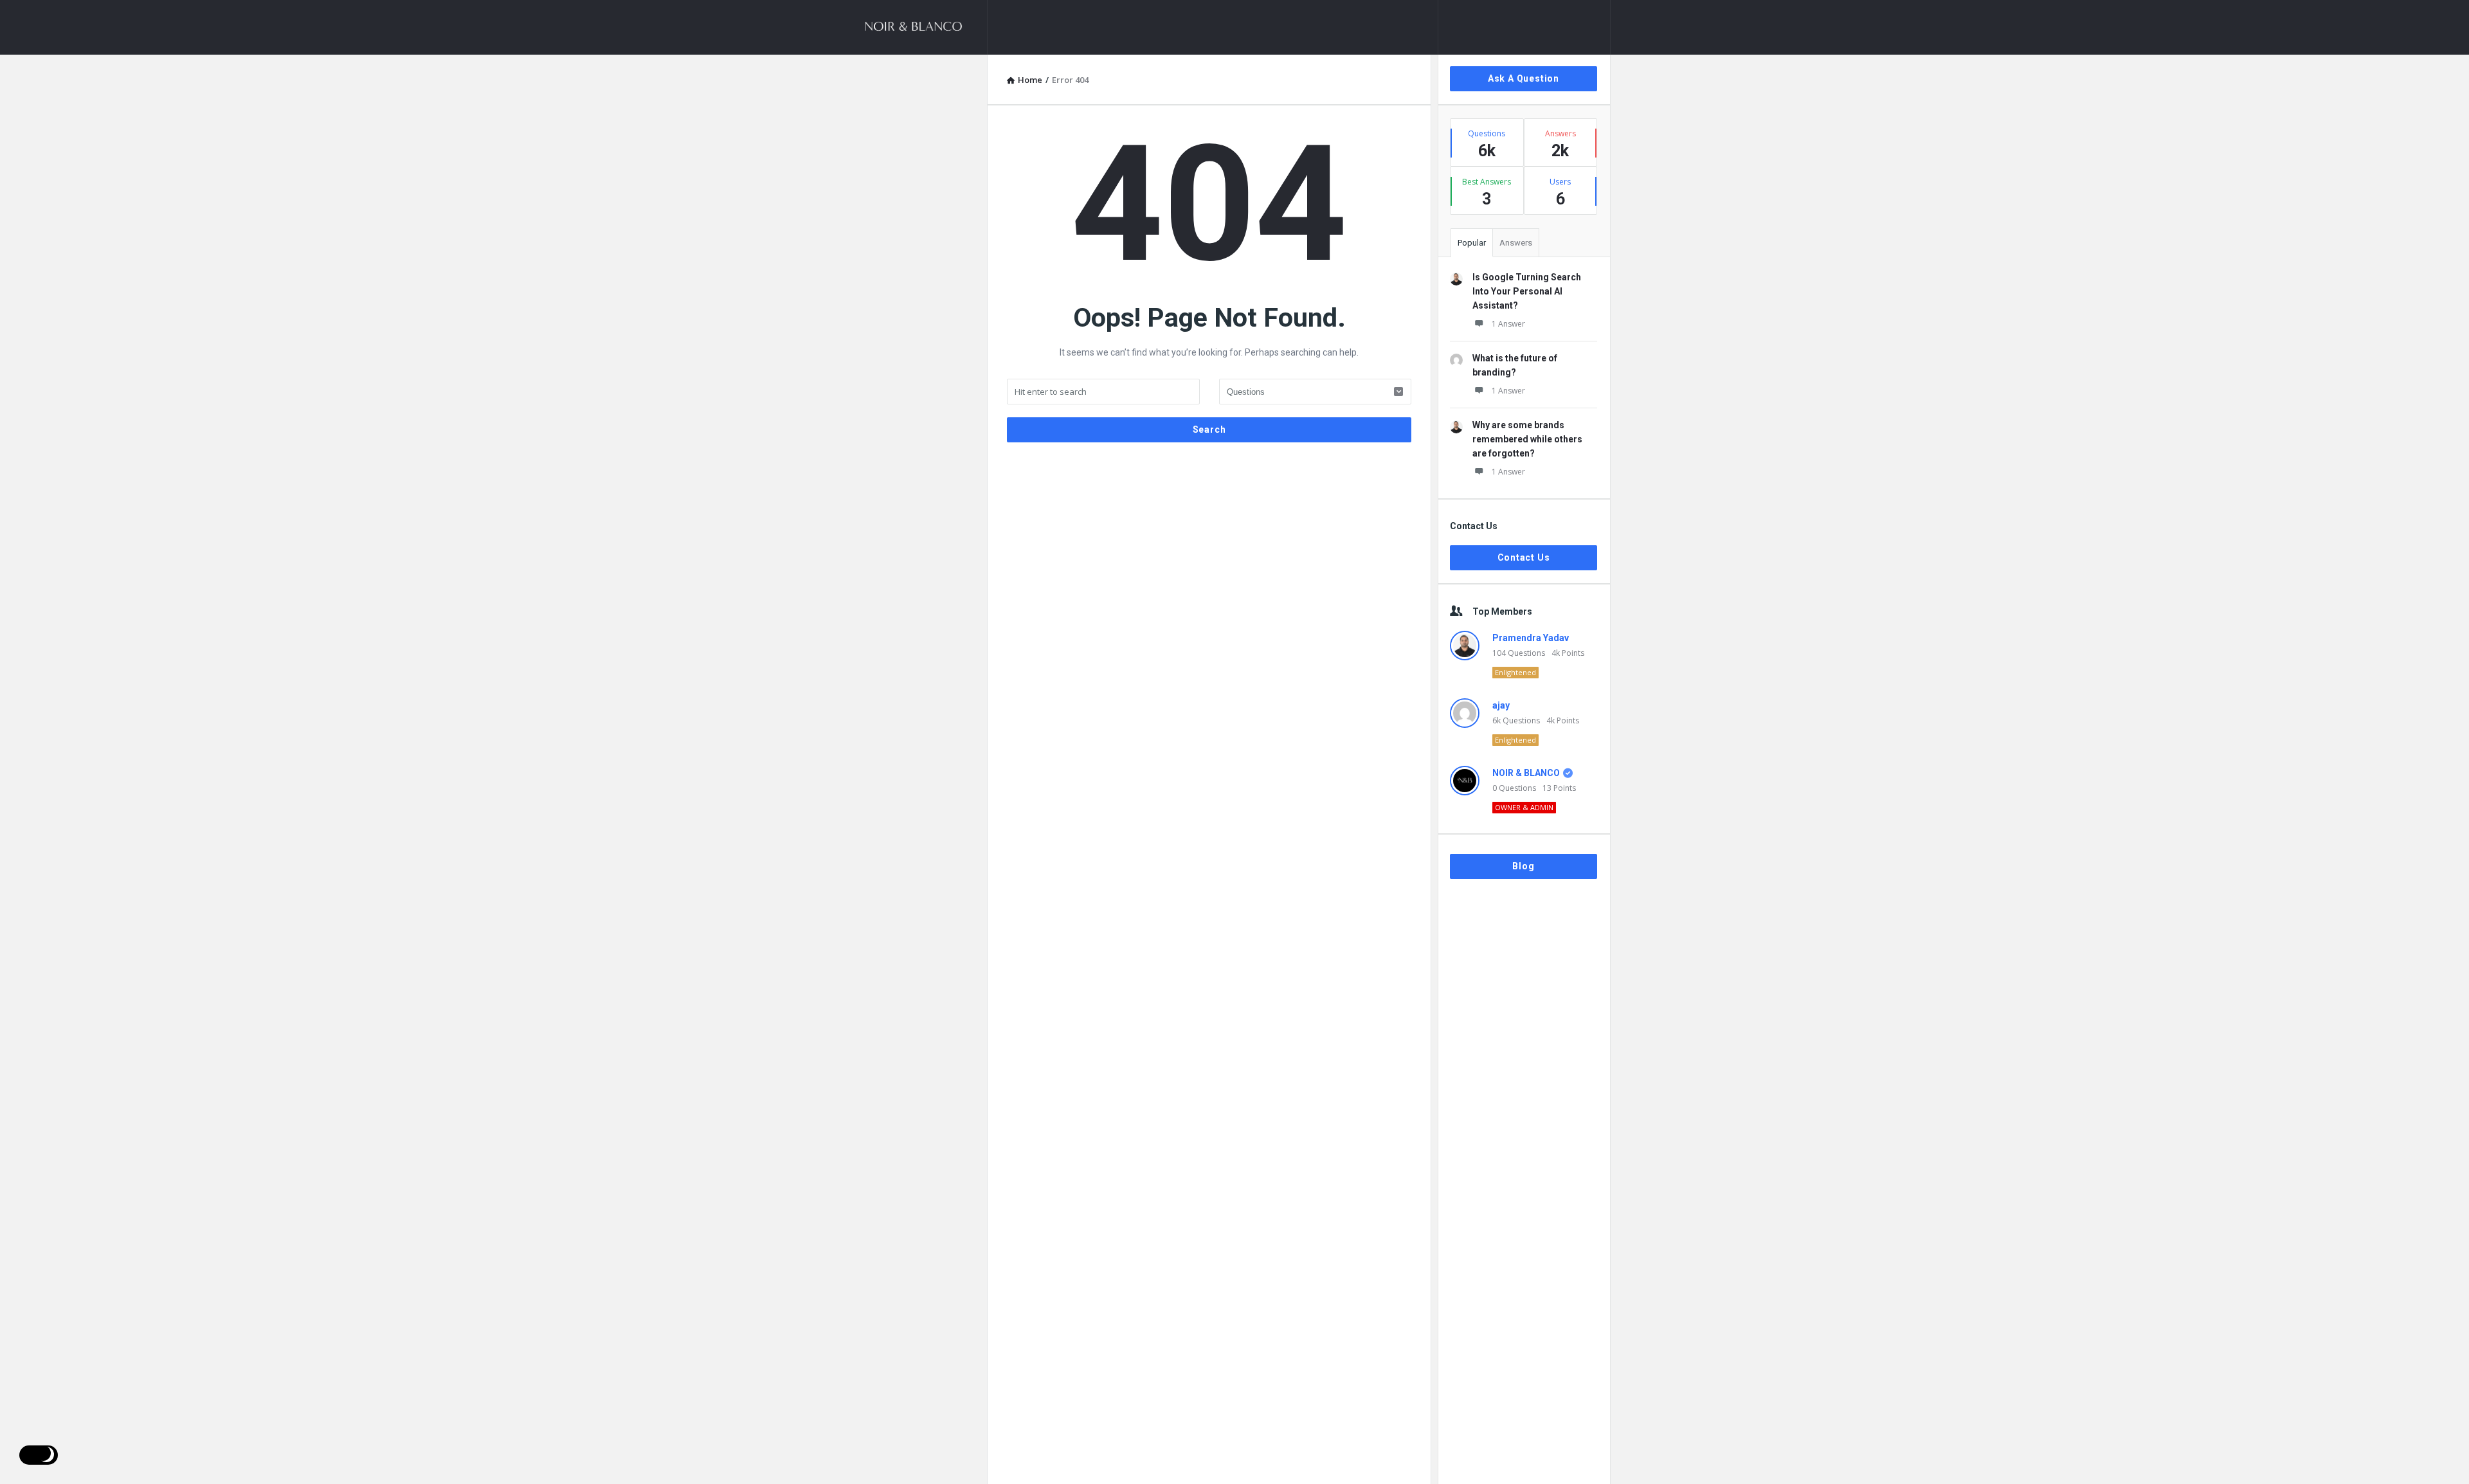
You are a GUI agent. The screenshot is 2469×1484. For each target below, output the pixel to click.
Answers (1516, 243)
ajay (1501, 705)
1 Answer (1508, 324)
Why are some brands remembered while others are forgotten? (1527, 439)
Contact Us (1524, 557)
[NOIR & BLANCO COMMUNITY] (923, 27)
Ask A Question (1524, 78)
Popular (1472, 243)
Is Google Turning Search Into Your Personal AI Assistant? (1527, 291)
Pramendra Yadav (1531, 638)
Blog (1523, 866)
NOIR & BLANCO (1526, 773)
